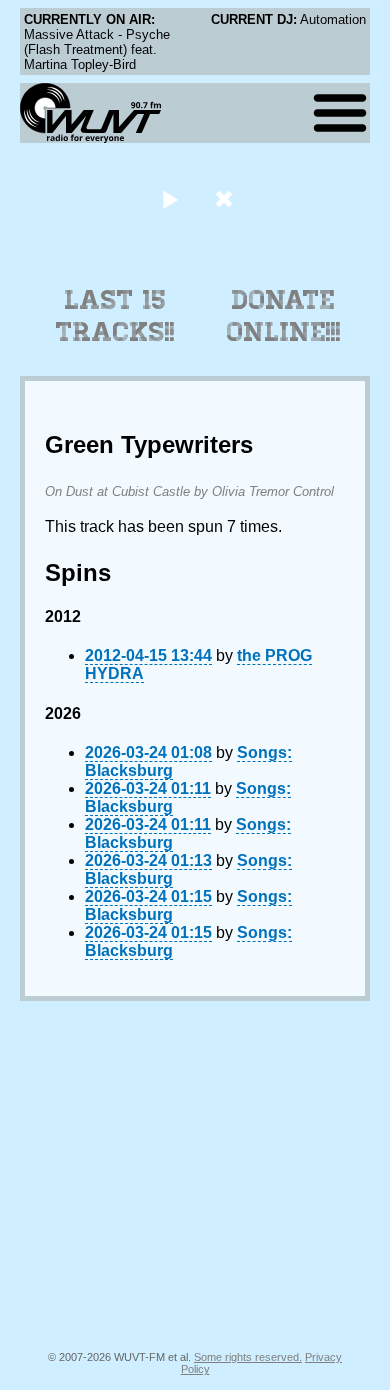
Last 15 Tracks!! (115, 316)
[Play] (169, 198)
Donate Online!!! (284, 316)
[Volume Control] (226, 198)
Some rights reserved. (248, 1357)
